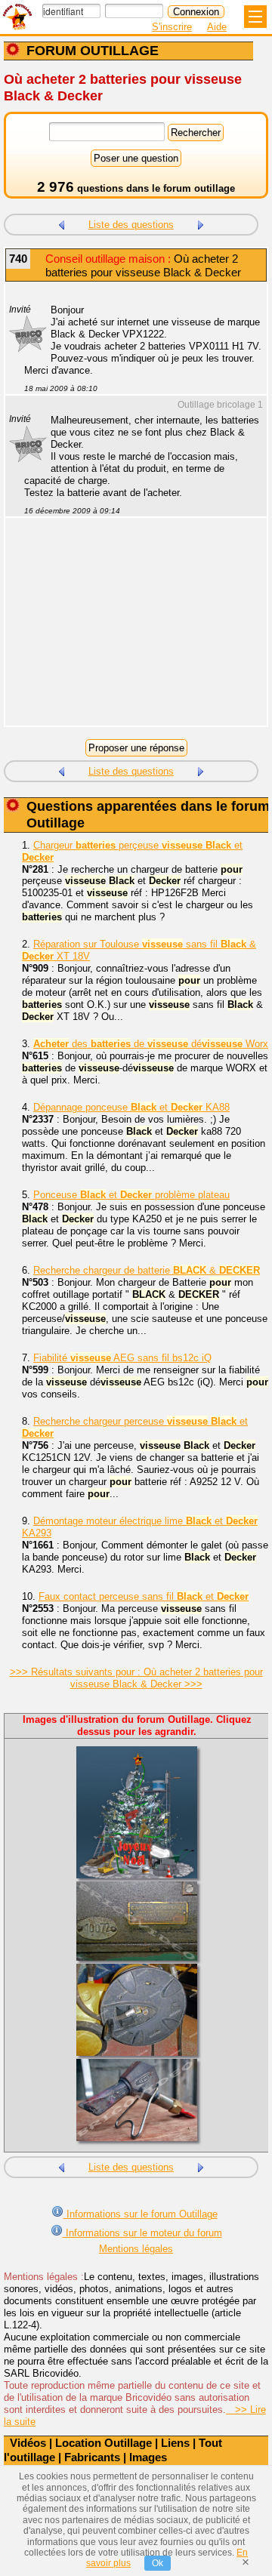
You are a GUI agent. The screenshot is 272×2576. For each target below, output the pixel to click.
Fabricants (92, 2457)
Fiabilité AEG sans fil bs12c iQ (122, 1358)
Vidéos (28, 2443)
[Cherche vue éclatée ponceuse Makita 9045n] (201, 223)
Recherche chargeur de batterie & (147, 1270)
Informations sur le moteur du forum (142, 2233)
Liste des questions (131, 225)
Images (148, 2457)
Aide (217, 27)
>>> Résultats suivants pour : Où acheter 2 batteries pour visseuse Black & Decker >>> (136, 1678)
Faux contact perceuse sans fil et (144, 1596)
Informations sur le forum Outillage (141, 2214)
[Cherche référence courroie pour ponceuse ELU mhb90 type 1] (61, 223)
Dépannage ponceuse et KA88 (131, 1107)
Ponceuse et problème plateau (131, 1195)
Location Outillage (104, 2443)
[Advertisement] (128, 631)
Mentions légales (136, 2249)
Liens (175, 2443)
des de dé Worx (151, 1044)
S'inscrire (172, 27)
